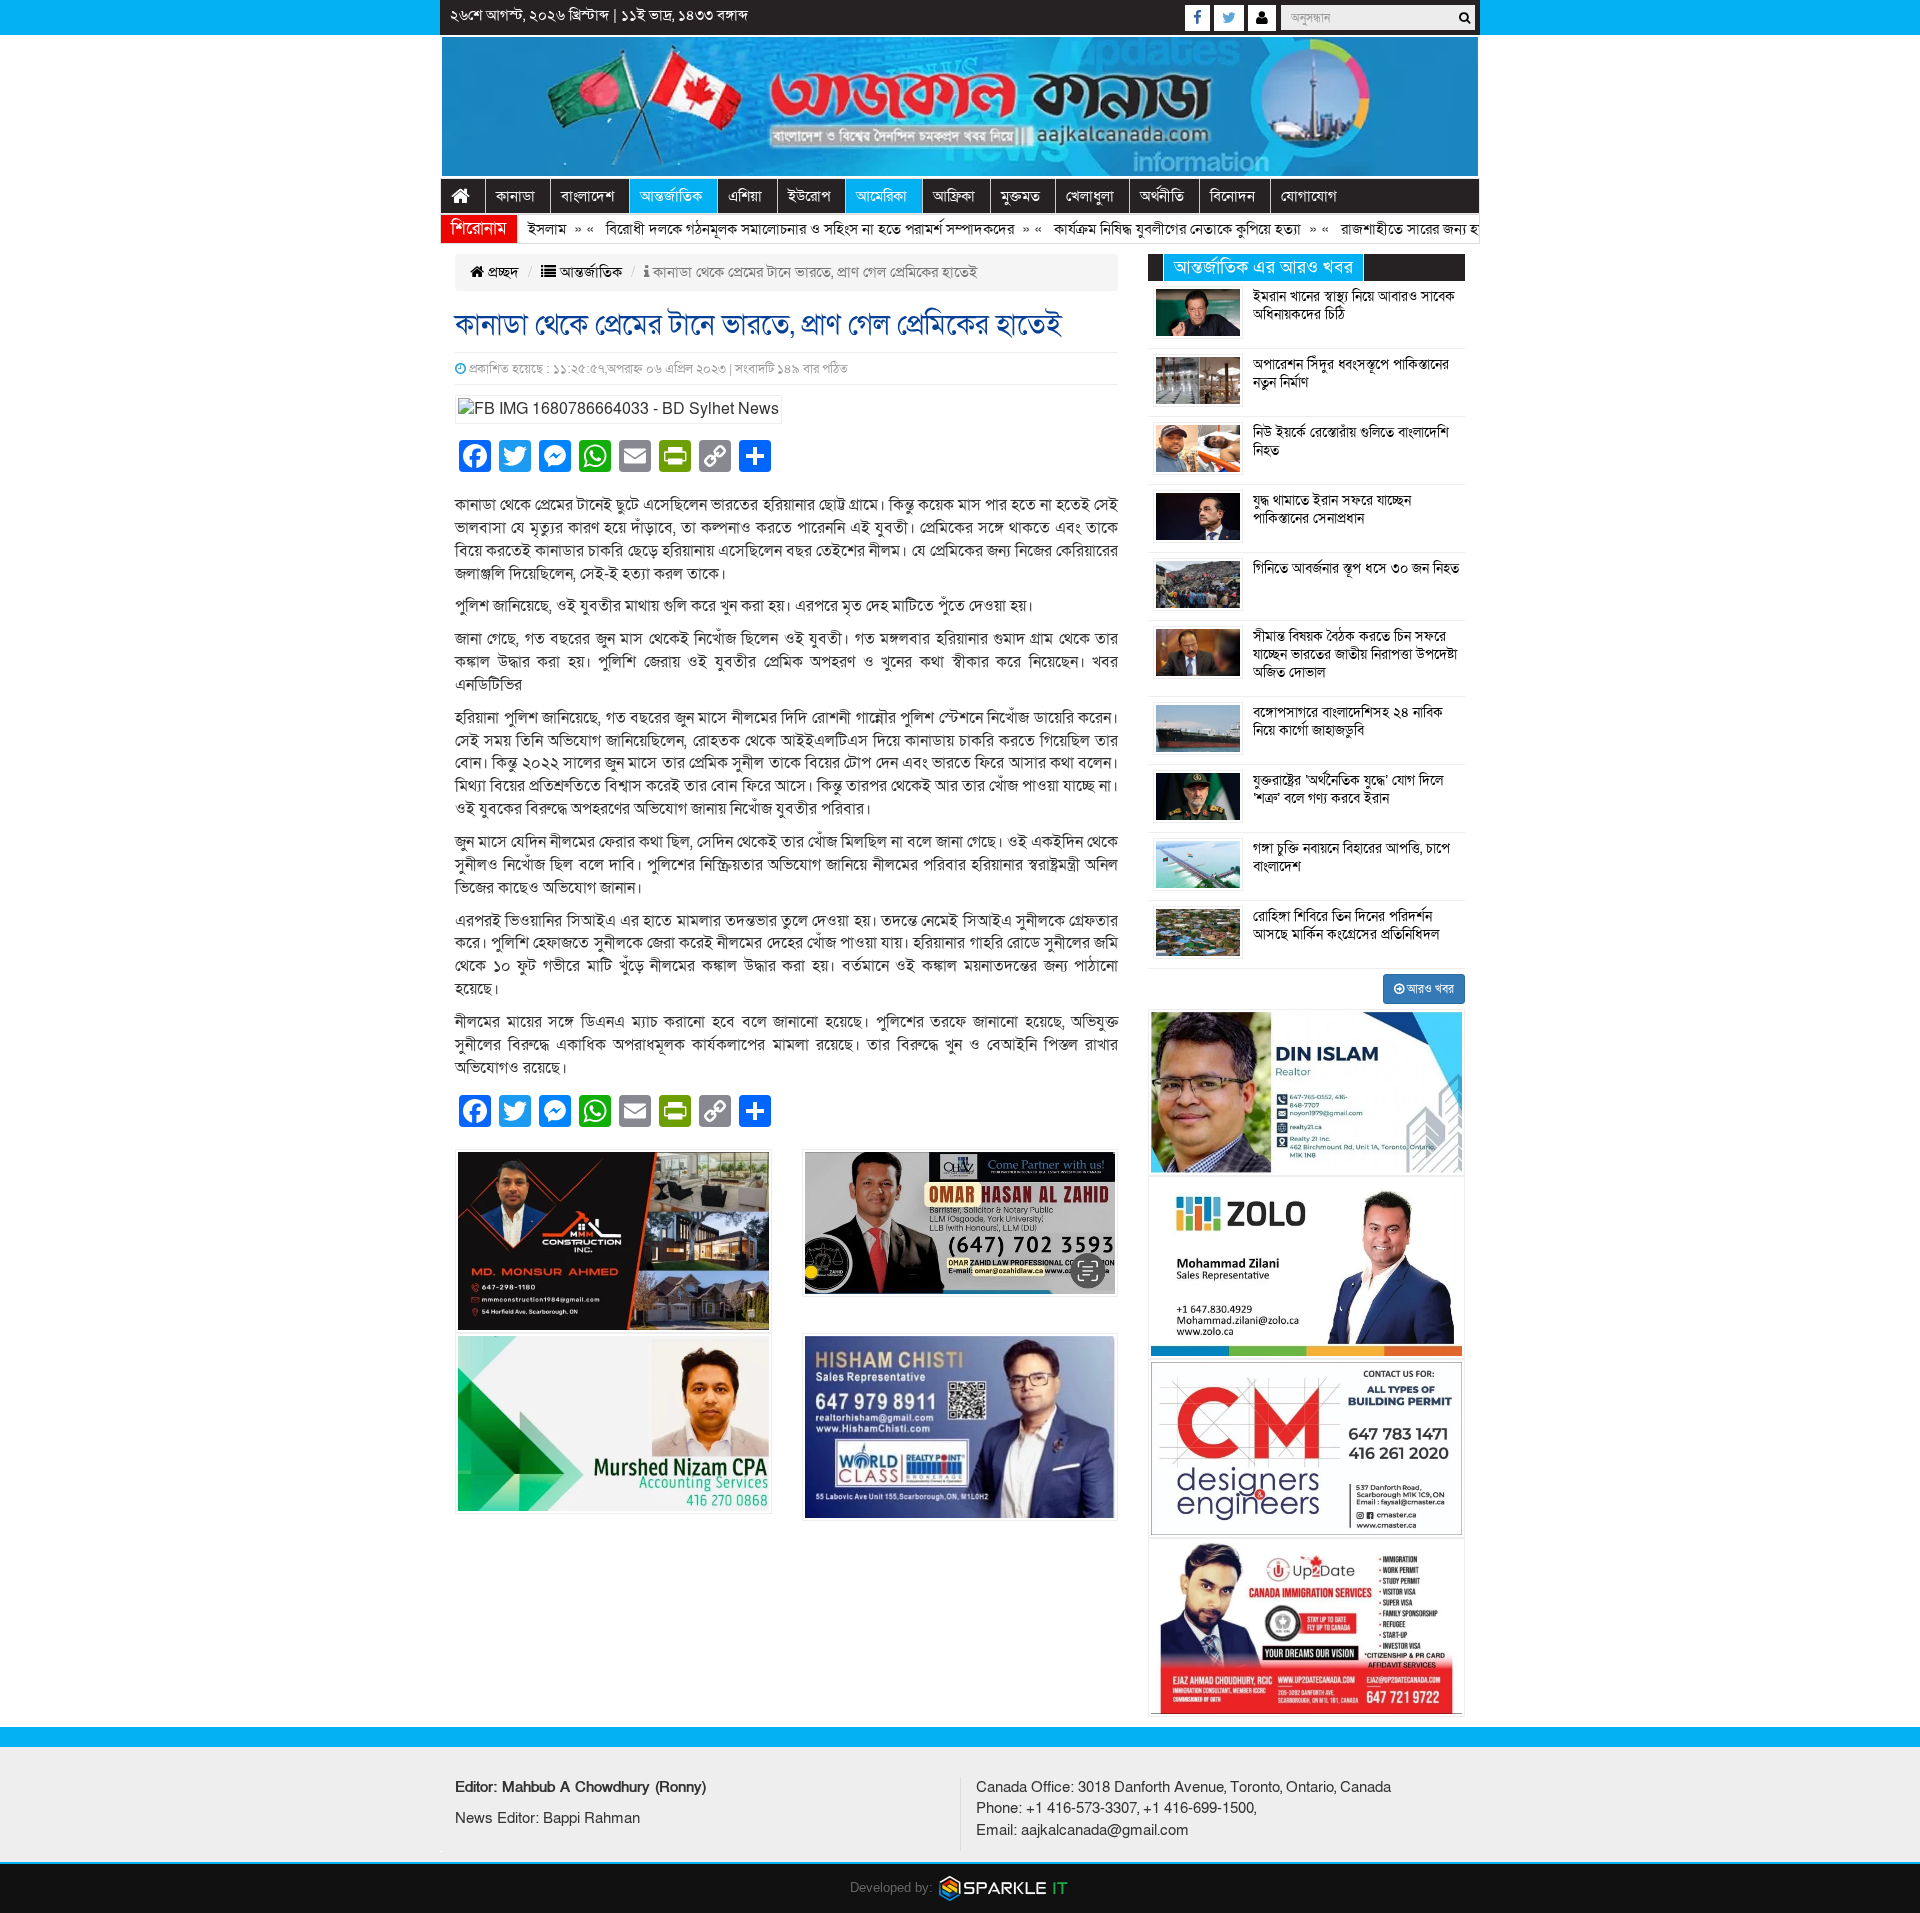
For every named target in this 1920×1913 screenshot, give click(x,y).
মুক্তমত (1020, 196)
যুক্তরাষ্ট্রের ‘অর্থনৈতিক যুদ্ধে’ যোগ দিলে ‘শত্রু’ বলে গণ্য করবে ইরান (1348, 790)
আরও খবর (1429, 989)
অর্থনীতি (1162, 196)
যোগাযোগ (1309, 196)
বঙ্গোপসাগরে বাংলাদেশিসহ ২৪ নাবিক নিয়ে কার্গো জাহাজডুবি (1348, 722)
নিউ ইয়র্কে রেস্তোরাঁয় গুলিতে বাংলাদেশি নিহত (1351, 442)
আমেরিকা (881, 196)
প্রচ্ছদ (501, 272)
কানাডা (515, 196)
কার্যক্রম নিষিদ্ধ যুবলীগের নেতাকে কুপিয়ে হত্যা (1127, 229)
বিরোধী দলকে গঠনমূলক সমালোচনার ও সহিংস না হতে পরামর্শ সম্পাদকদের (760, 229)
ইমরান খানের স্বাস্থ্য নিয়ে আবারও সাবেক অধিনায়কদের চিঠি (1354, 306)
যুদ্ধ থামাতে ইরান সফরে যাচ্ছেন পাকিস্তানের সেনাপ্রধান (1332, 510)
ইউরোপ (809, 196)
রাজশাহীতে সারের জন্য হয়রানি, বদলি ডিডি (1406, 229)
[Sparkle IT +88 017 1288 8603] (1004, 1887)
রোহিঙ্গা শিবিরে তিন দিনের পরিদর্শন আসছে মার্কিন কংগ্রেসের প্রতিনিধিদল (1346, 926)
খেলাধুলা (1090, 196)
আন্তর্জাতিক (671, 196)
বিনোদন (1232, 196)
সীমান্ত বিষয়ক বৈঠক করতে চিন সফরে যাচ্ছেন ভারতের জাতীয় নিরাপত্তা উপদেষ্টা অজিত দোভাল (1355, 654)
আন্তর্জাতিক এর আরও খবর (1263, 267)
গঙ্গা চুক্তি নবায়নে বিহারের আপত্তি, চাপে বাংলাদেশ (1351, 858)
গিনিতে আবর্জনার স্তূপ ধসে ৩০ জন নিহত (1356, 569)
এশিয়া (745, 196)
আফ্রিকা (954, 196)
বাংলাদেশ (587, 196)
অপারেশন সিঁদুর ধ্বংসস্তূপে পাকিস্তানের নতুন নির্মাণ (1351, 374)
